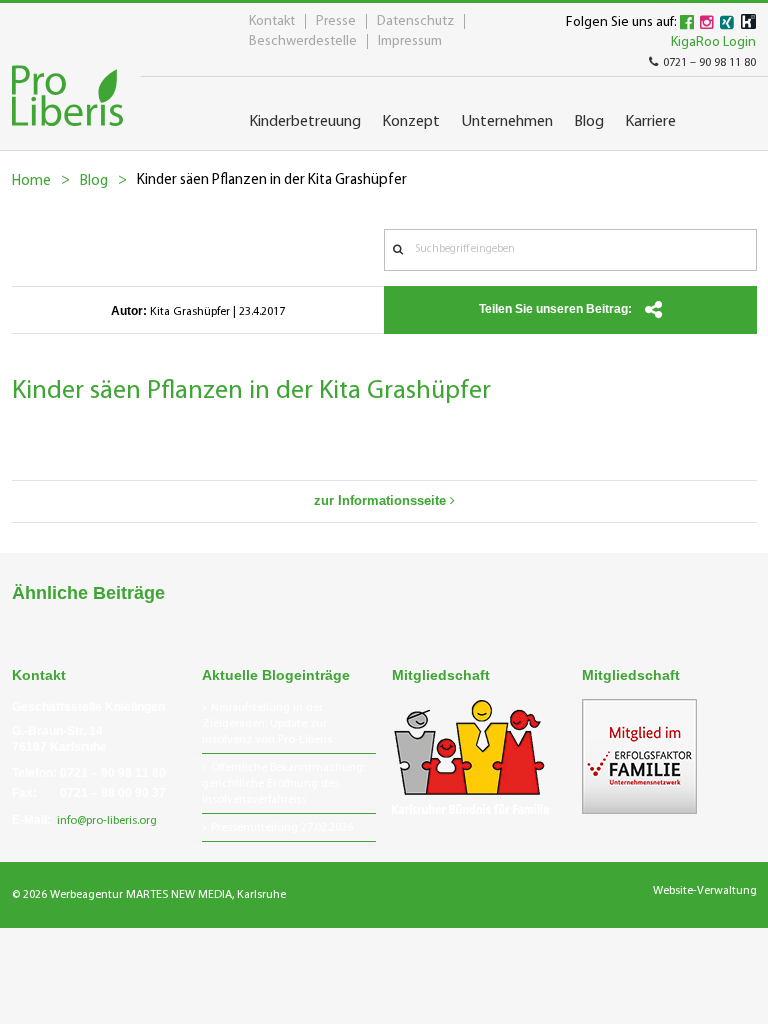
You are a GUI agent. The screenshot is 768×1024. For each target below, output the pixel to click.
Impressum (410, 41)
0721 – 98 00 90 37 (113, 793)
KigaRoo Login (713, 42)
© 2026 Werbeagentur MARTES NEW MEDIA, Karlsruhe (149, 895)
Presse (336, 21)
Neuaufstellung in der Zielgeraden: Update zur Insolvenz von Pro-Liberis (267, 724)
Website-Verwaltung (705, 891)
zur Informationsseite (382, 500)
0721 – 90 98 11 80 (709, 63)
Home (31, 181)
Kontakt (272, 21)
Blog (94, 181)
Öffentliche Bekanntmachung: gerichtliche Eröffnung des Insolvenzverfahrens (283, 784)
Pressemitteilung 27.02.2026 (282, 828)
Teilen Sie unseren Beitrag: (557, 309)
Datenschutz (415, 21)
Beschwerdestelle (303, 41)
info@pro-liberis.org (107, 821)
